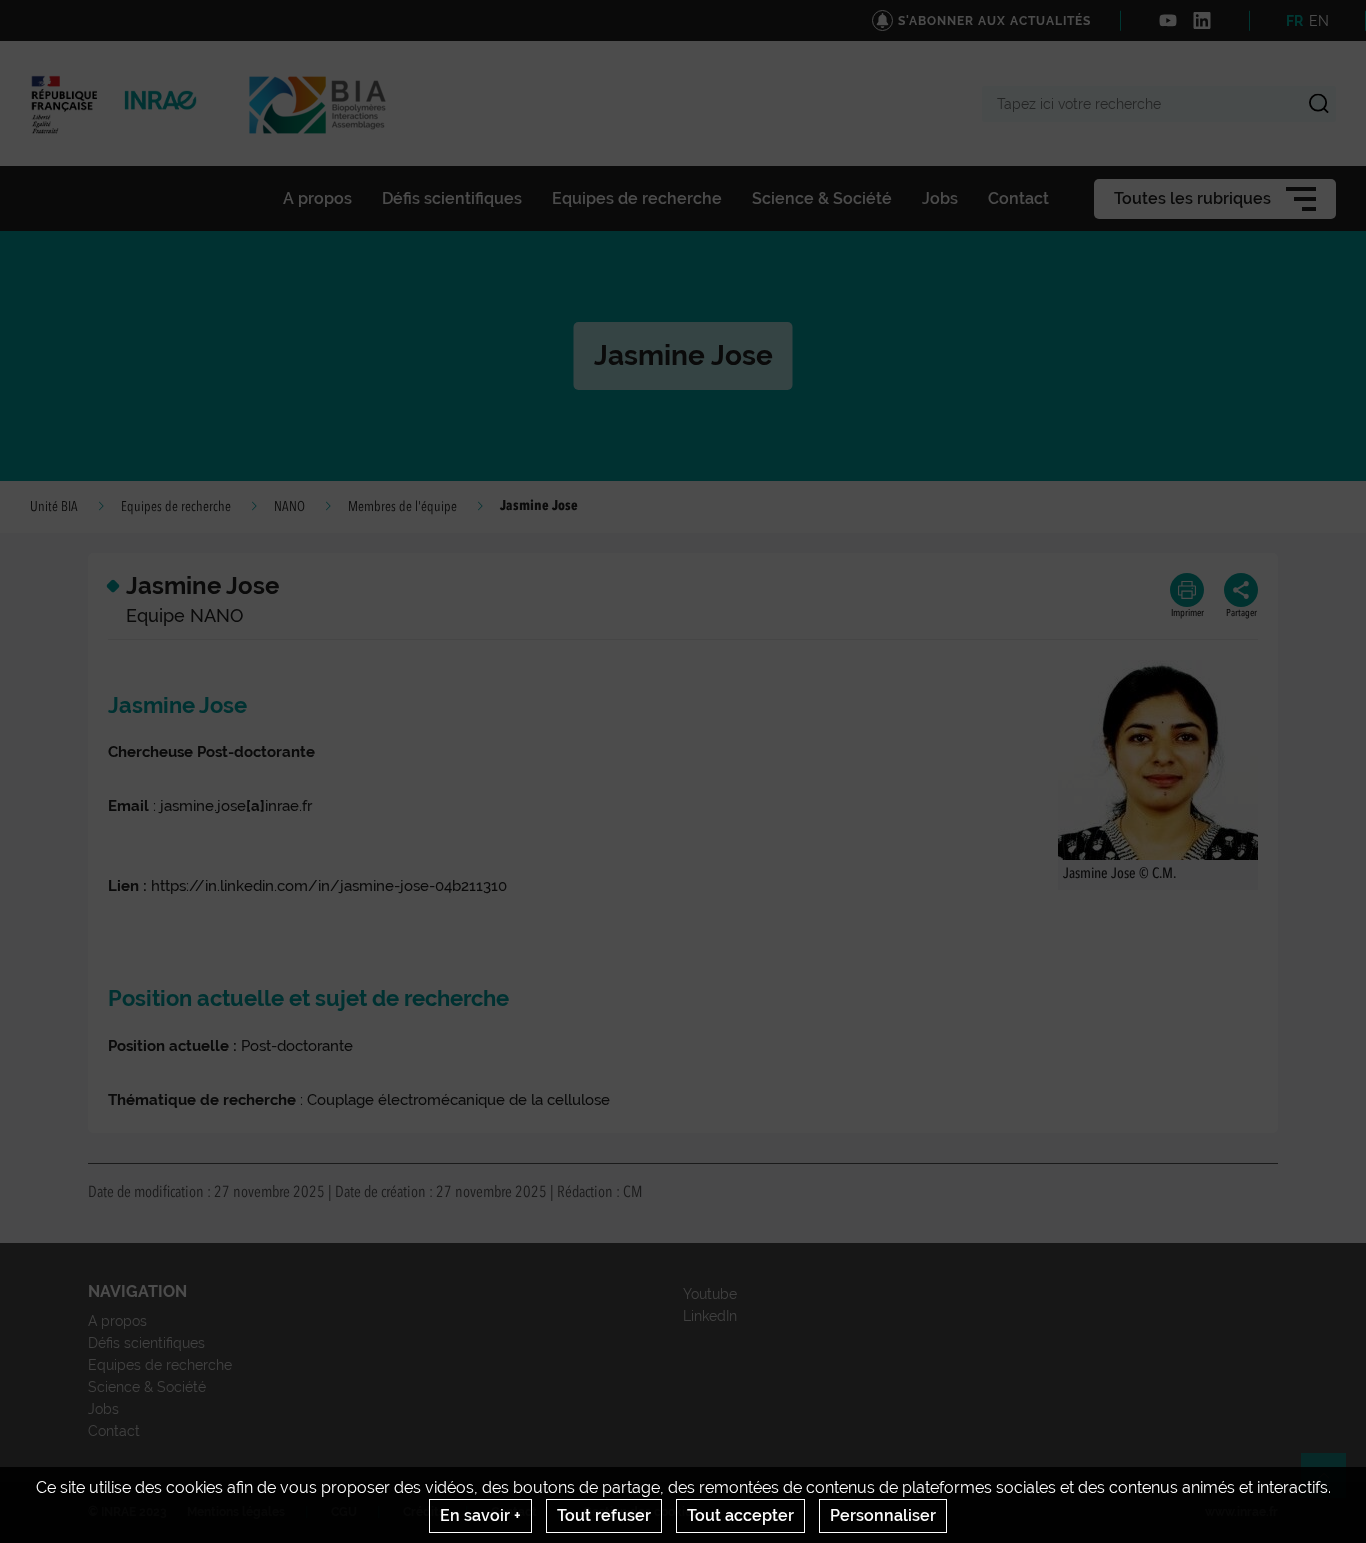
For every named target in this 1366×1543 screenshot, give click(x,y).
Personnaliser (883, 1515)
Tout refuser (604, 1515)
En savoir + (480, 1515)
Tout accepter (740, 1515)
